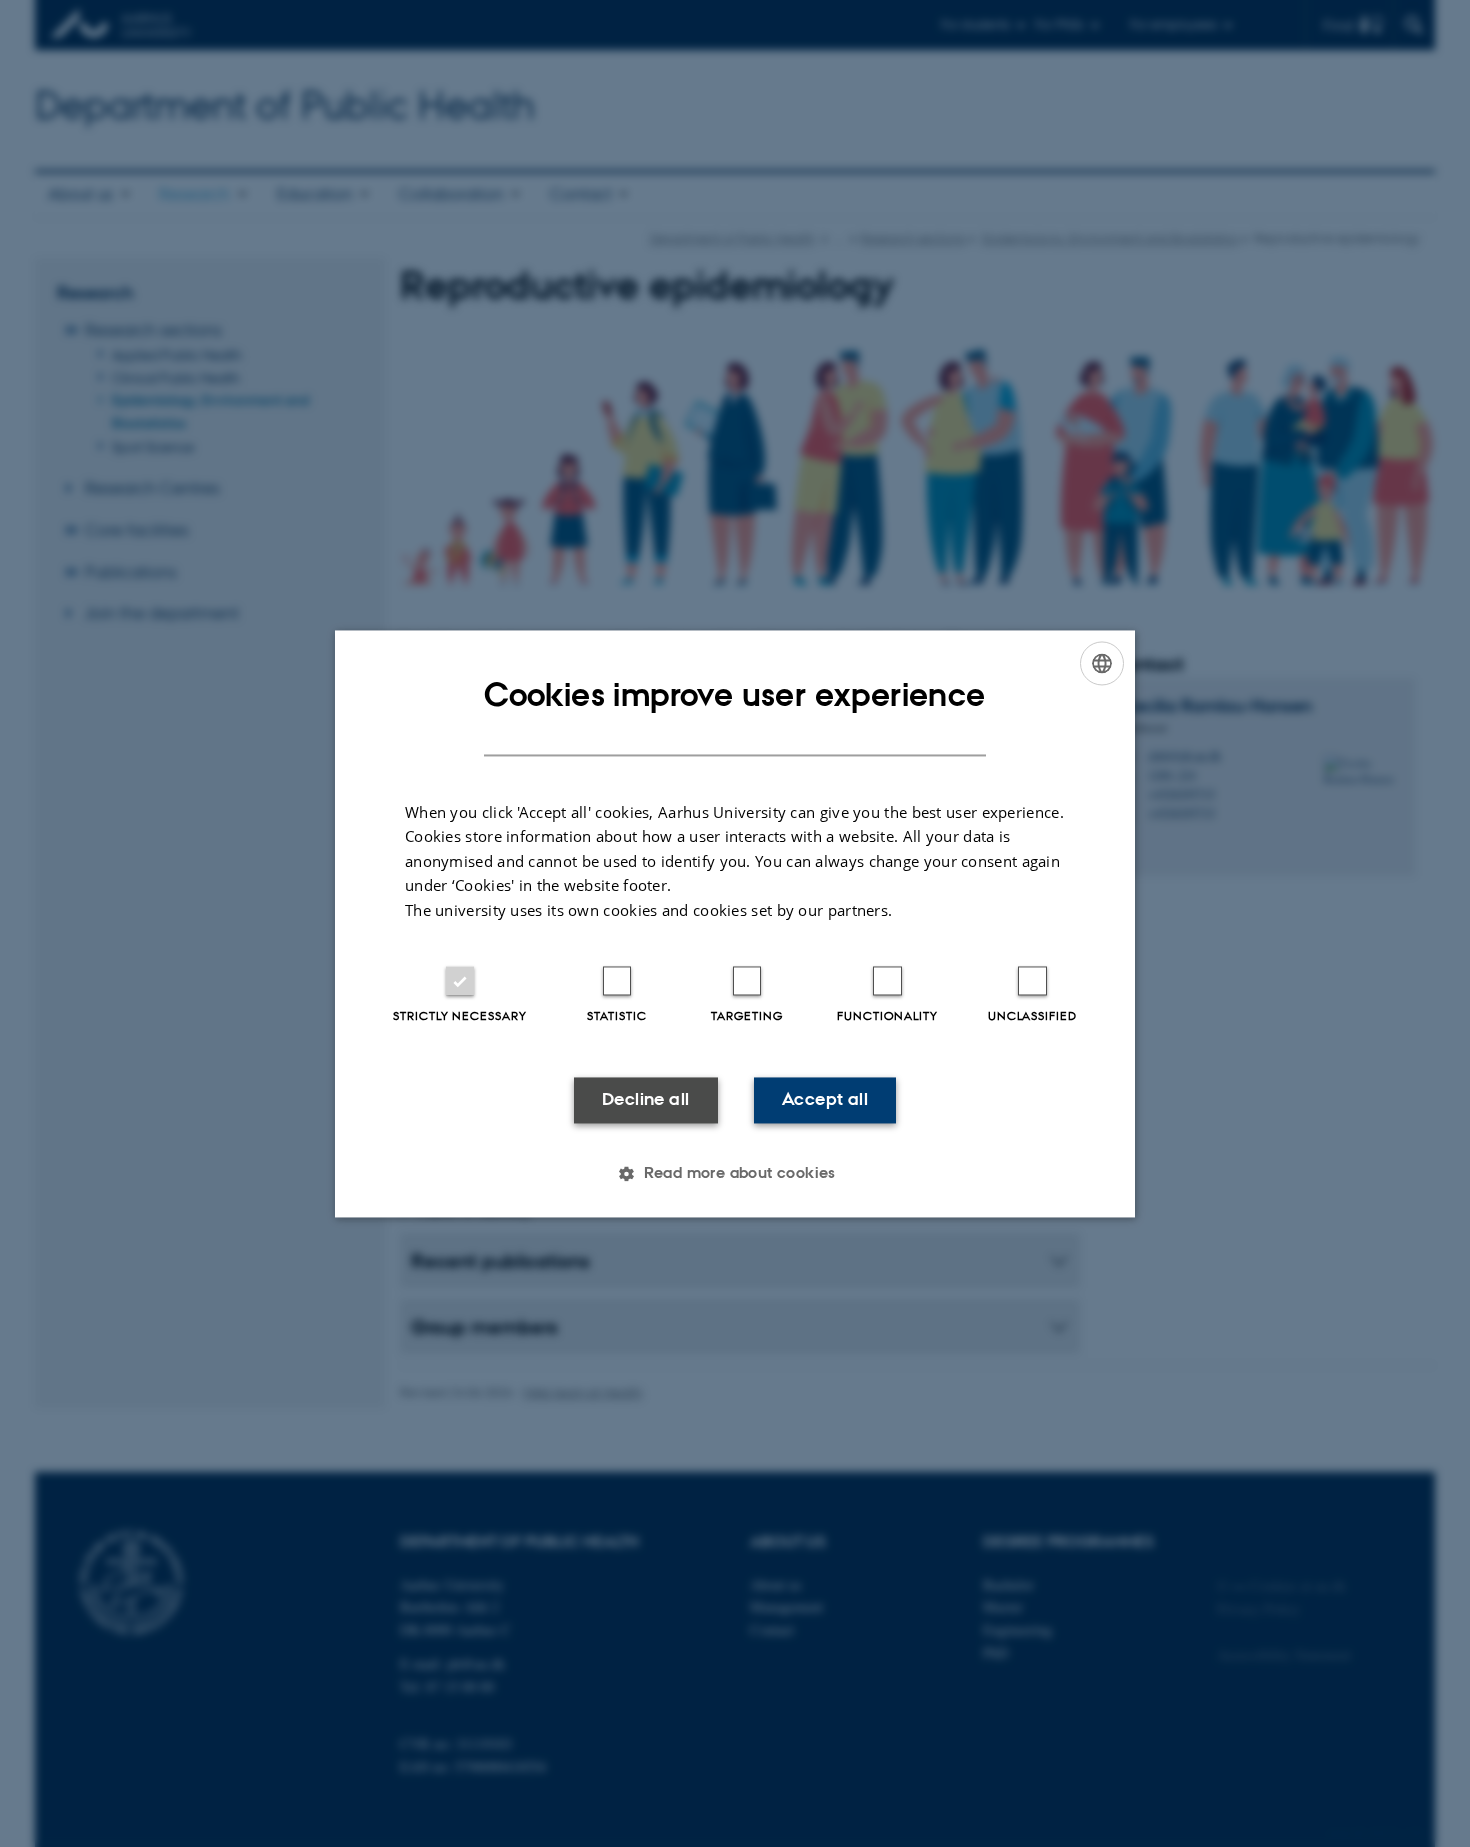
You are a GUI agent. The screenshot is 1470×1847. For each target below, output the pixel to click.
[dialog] (735, 923)
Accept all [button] (825, 1100)
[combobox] (1102, 663)
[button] (735, 1173)
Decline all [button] (645, 1100)
